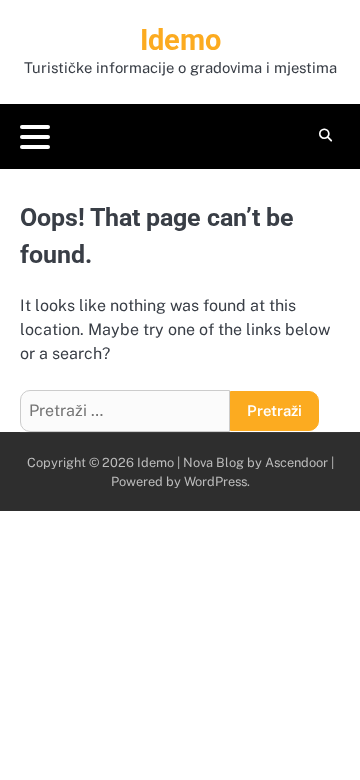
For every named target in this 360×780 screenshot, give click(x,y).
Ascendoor (296, 462)
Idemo (180, 40)
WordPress (215, 481)
